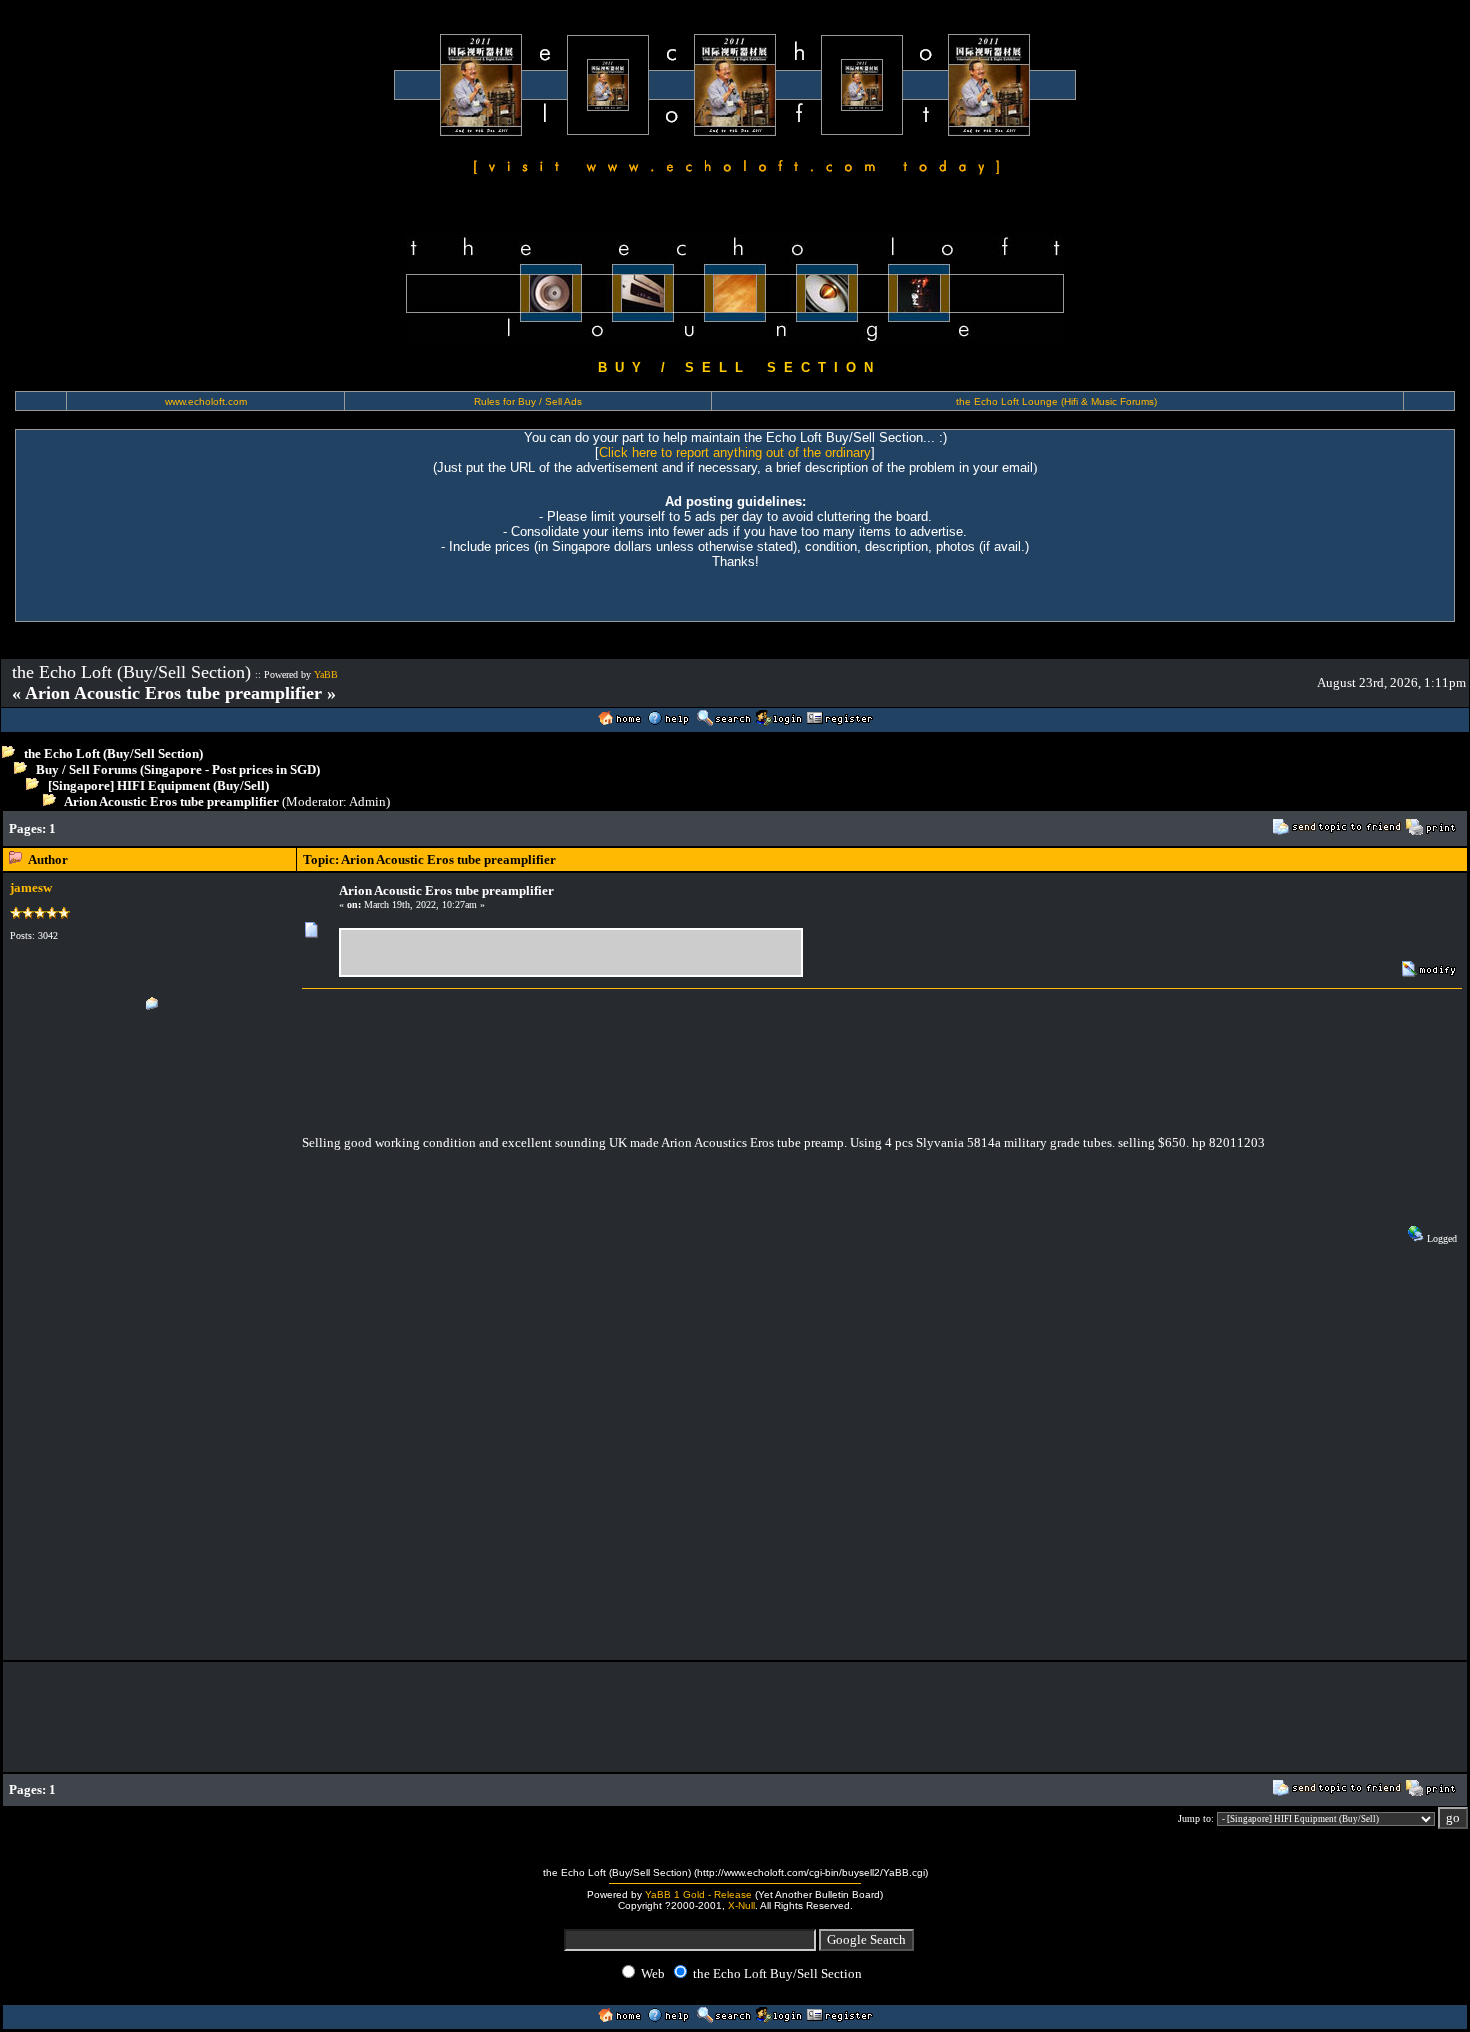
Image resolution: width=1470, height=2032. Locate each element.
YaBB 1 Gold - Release (698, 1894)
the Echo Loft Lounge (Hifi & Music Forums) (1056, 401)
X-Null (741, 1905)
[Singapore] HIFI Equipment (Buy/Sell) (158, 785)
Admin (367, 801)
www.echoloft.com (206, 401)
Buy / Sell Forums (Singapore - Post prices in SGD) (178, 769)
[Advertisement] (447, 828)
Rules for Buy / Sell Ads (528, 401)
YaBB (326, 674)
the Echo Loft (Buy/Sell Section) (113, 753)
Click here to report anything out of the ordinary (735, 452)
